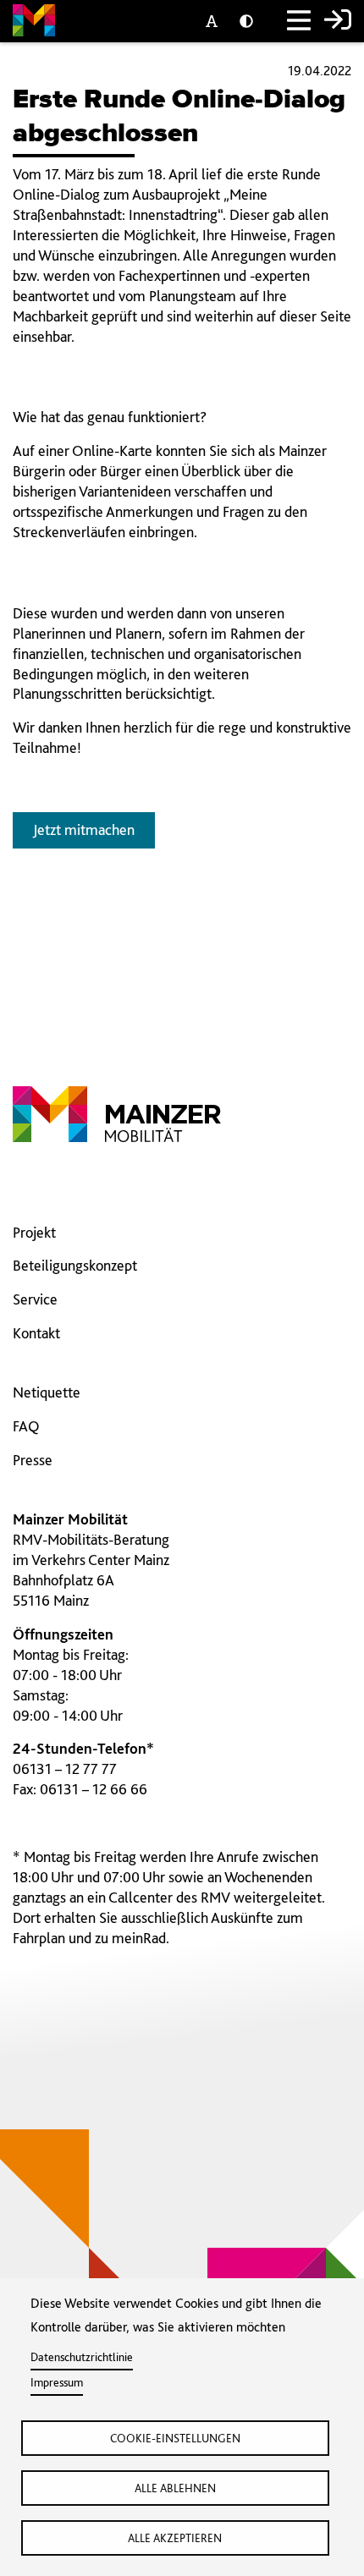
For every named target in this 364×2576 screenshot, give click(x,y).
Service (35, 1299)
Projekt (34, 1232)
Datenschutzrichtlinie (82, 2357)
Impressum (57, 2382)
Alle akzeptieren (175, 2538)
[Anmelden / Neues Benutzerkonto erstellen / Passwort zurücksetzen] (338, 22)
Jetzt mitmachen (84, 829)
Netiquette (47, 1392)
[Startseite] (34, 23)
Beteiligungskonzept (75, 1265)
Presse (33, 1460)
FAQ (26, 1426)
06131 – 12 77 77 (65, 1769)
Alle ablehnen (175, 2488)
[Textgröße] (216, 22)
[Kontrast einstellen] (250, 22)
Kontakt (36, 1333)
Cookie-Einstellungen (175, 2438)
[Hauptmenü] (299, 22)
